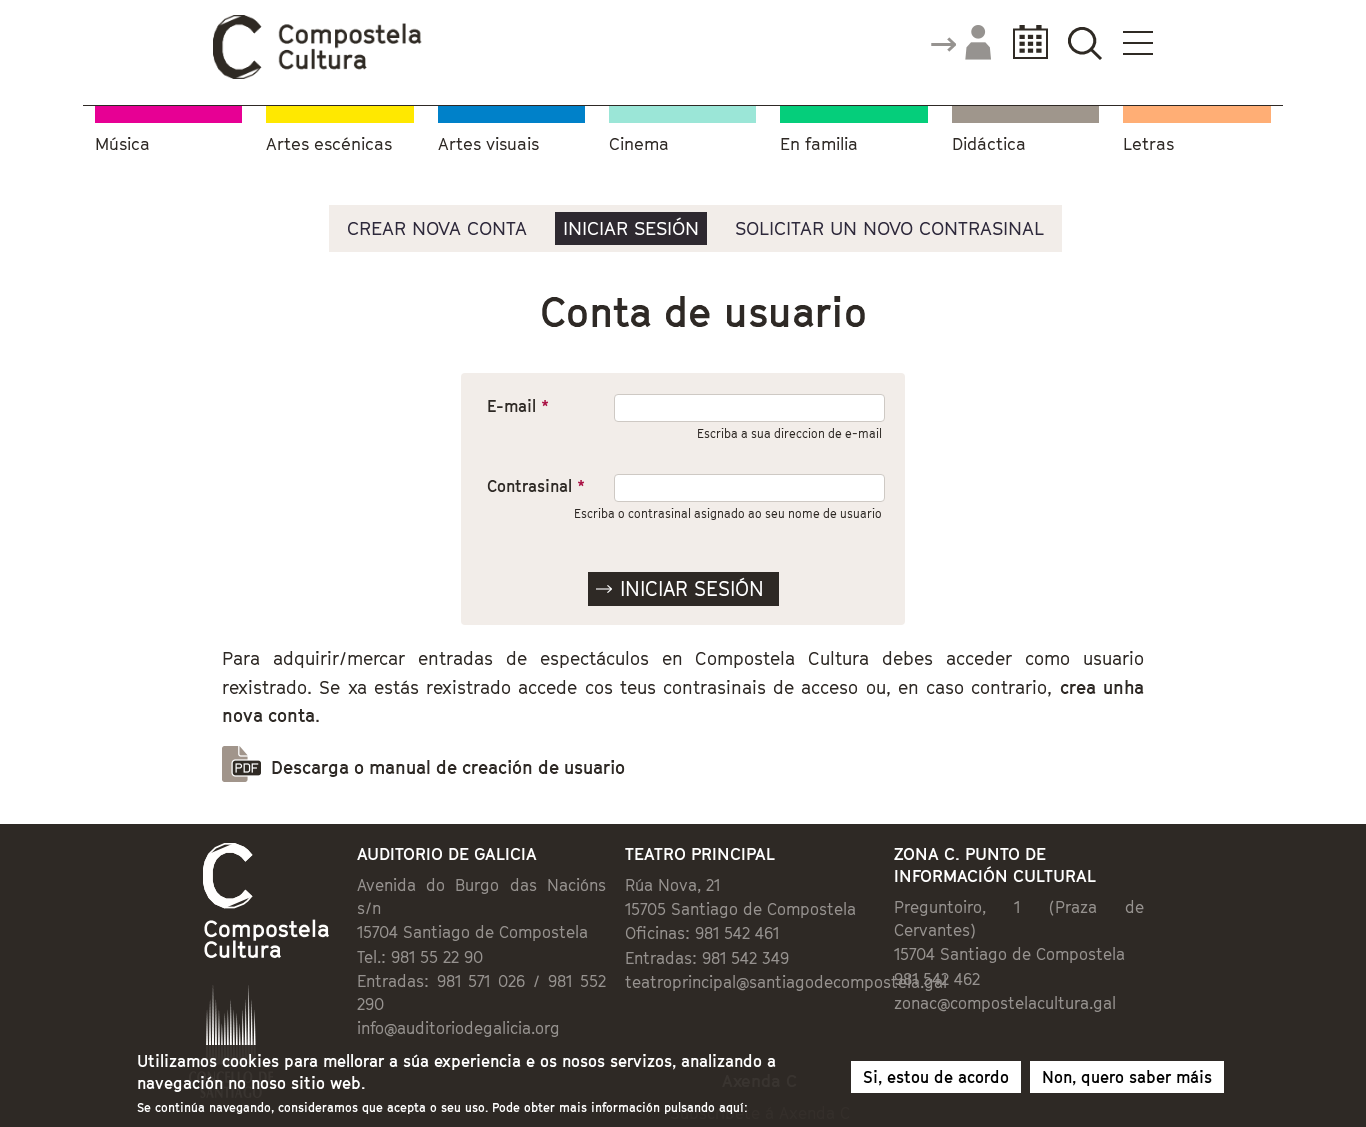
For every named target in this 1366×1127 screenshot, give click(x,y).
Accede (960, 44)
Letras (1148, 144)
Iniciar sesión (631, 228)
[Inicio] (318, 74)
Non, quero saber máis (1127, 1077)
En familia (819, 144)
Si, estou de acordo (936, 1077)
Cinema (639, 144)
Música (122, 144)
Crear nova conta (437, 228)
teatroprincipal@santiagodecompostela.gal (786, 982)
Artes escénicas (329, 144)
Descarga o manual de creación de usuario (448, 767)
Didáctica (989, 144)
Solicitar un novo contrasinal (889, 228)
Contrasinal (536, 486)
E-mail (518, 406)
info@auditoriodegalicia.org (458, 1028)
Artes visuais (488, 144)
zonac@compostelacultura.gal (1005, 1003)
